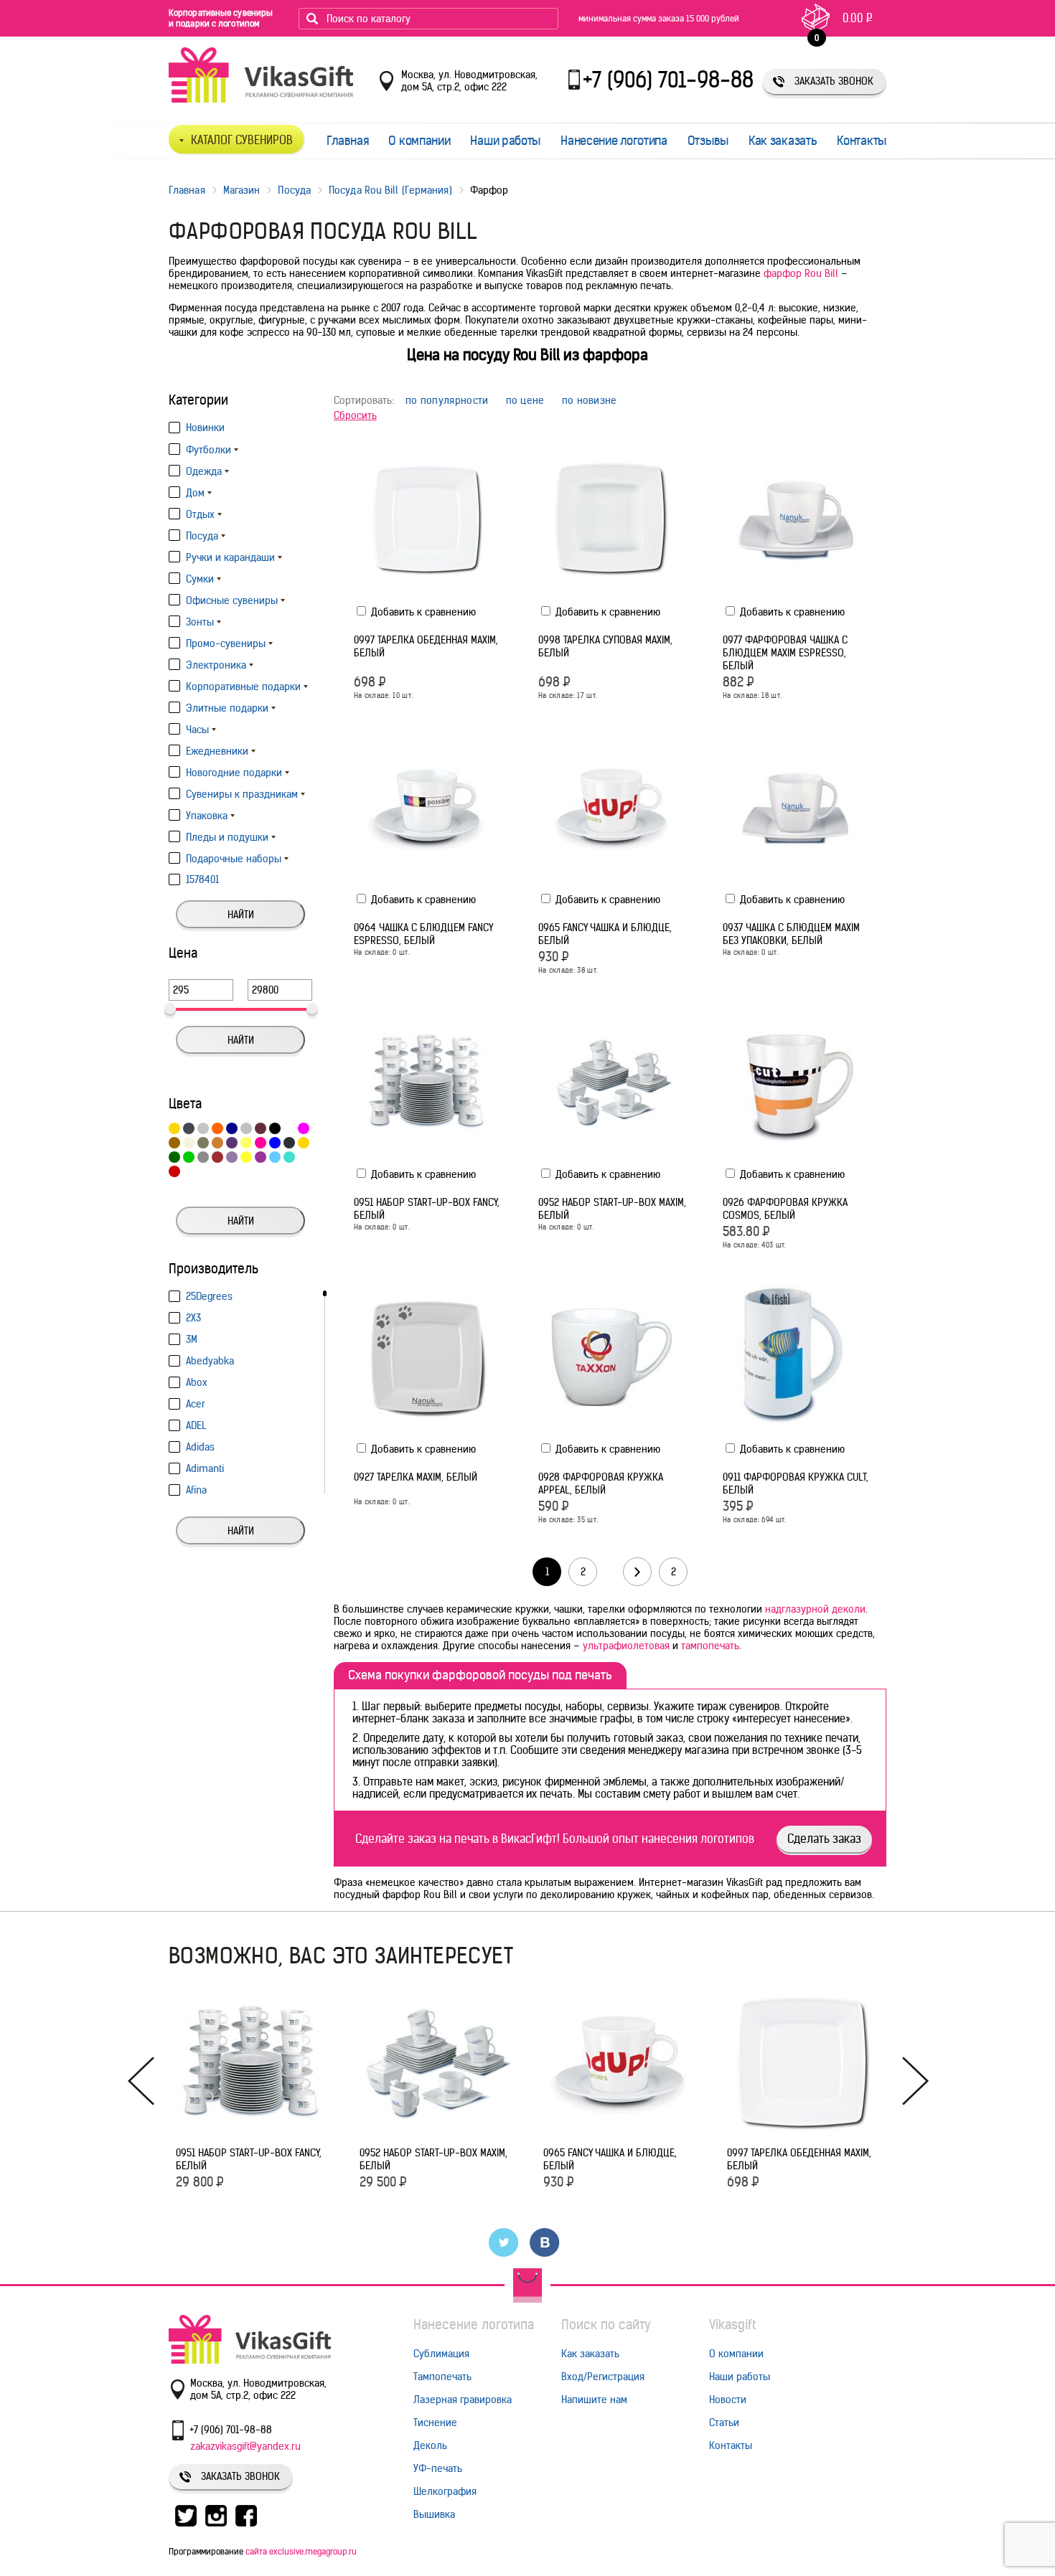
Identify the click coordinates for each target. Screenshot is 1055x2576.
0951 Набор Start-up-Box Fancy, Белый (427, 1209)
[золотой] (304, 1143)
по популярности (447, 401)
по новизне (590, 401)
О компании (419, 141)
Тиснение (435, 2422)
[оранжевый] (217, 1128)
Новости (728, 2400)
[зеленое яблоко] (189, 1157)
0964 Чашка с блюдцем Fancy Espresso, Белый (423, 934)
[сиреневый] (232, 1157)
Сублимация (441, 2354)
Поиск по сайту (606, 2325)
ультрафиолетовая (626, 1646)
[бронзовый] (217, 1143)
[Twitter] (504, 2242)
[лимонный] (246, 1157)
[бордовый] (217, 1157)
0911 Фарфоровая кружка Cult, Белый (796, 1483)
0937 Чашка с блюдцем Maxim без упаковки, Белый (791, 934)
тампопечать (710, 1646)
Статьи (724, 2422)
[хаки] (203, 1143)
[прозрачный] (304, 1157)
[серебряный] (203, 1128)
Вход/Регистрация (603, 2377)
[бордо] (261, 1128)
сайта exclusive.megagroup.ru (301, 2551)
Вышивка (434, 2514)
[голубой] (275, 1157)
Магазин (242, 190)
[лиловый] (261, 1157)
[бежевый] (189, 1143)
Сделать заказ (824, 1839)
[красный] (174, 1171)
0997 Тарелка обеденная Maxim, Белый (426, 646)
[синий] (275, 1143)
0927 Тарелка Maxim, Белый (416, 1477)
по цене (525, 401)
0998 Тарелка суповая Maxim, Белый (605, 646)
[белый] (289, 1128)
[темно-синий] (232, 1128)
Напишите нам (594, 2400)
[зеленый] (174, 1157)
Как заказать (783, 141)
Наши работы (505, 141)
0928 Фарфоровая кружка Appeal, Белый (601, 1483)
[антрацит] (289, 1143)
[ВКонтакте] (545, 2242)
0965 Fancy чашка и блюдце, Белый (605, 934)
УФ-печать (438, 2468)
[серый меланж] (189, 1128)
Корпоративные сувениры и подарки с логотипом (221, 18)
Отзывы (708, 141)
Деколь (430, 2445)
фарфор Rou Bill (801, 273)
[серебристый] (246, 1128)
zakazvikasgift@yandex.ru (245, 2446)
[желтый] (246, 1143)
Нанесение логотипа (614, 141)
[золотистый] (174, 1128)
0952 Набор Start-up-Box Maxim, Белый (612, 1209)
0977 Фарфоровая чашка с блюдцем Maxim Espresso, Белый (785, 653)
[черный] (275, 1128)
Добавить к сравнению (422, 612)
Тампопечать (442, 2377)
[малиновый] (304, 1128)
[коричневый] (174, 1143)
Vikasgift (732, 2325)
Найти (241, 915)
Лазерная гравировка (463, 2400)
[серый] (203, 1157)
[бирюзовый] (289, 1157)
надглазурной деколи (815, 1609)
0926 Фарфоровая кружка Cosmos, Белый (785, 1209)
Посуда (294, 190)
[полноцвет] (189, 1171)
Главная (348, 141)
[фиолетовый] (232, 1143)
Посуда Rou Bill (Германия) (390, 190)
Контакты (862, 141)
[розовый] (261, 1143)
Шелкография (445, 2491)
